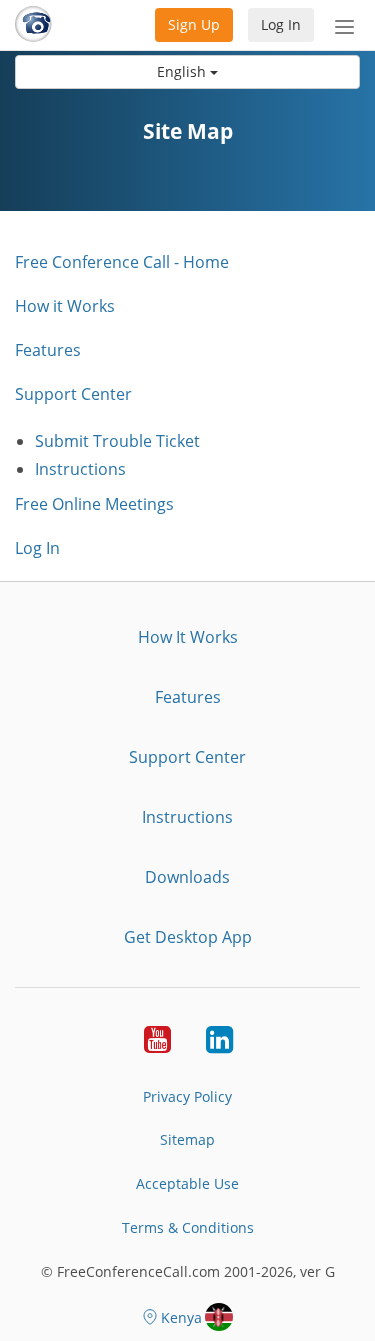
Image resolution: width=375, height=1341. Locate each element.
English (183, 71)
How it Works (65, 306)
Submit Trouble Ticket (117, 441)
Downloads (187, 877)
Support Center (73, 394)
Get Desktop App (188, 937)
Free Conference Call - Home (122, 262)
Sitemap (187, 1139)
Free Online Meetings (94, 504)
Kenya (181, 1317)
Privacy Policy (187, 1096)
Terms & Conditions (188, 1227)
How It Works (188, 637)
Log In (281, 24)
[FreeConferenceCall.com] (33, 25)
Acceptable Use (187, 1183)
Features (48, 350)
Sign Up (194, 24)
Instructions (80, 469)
